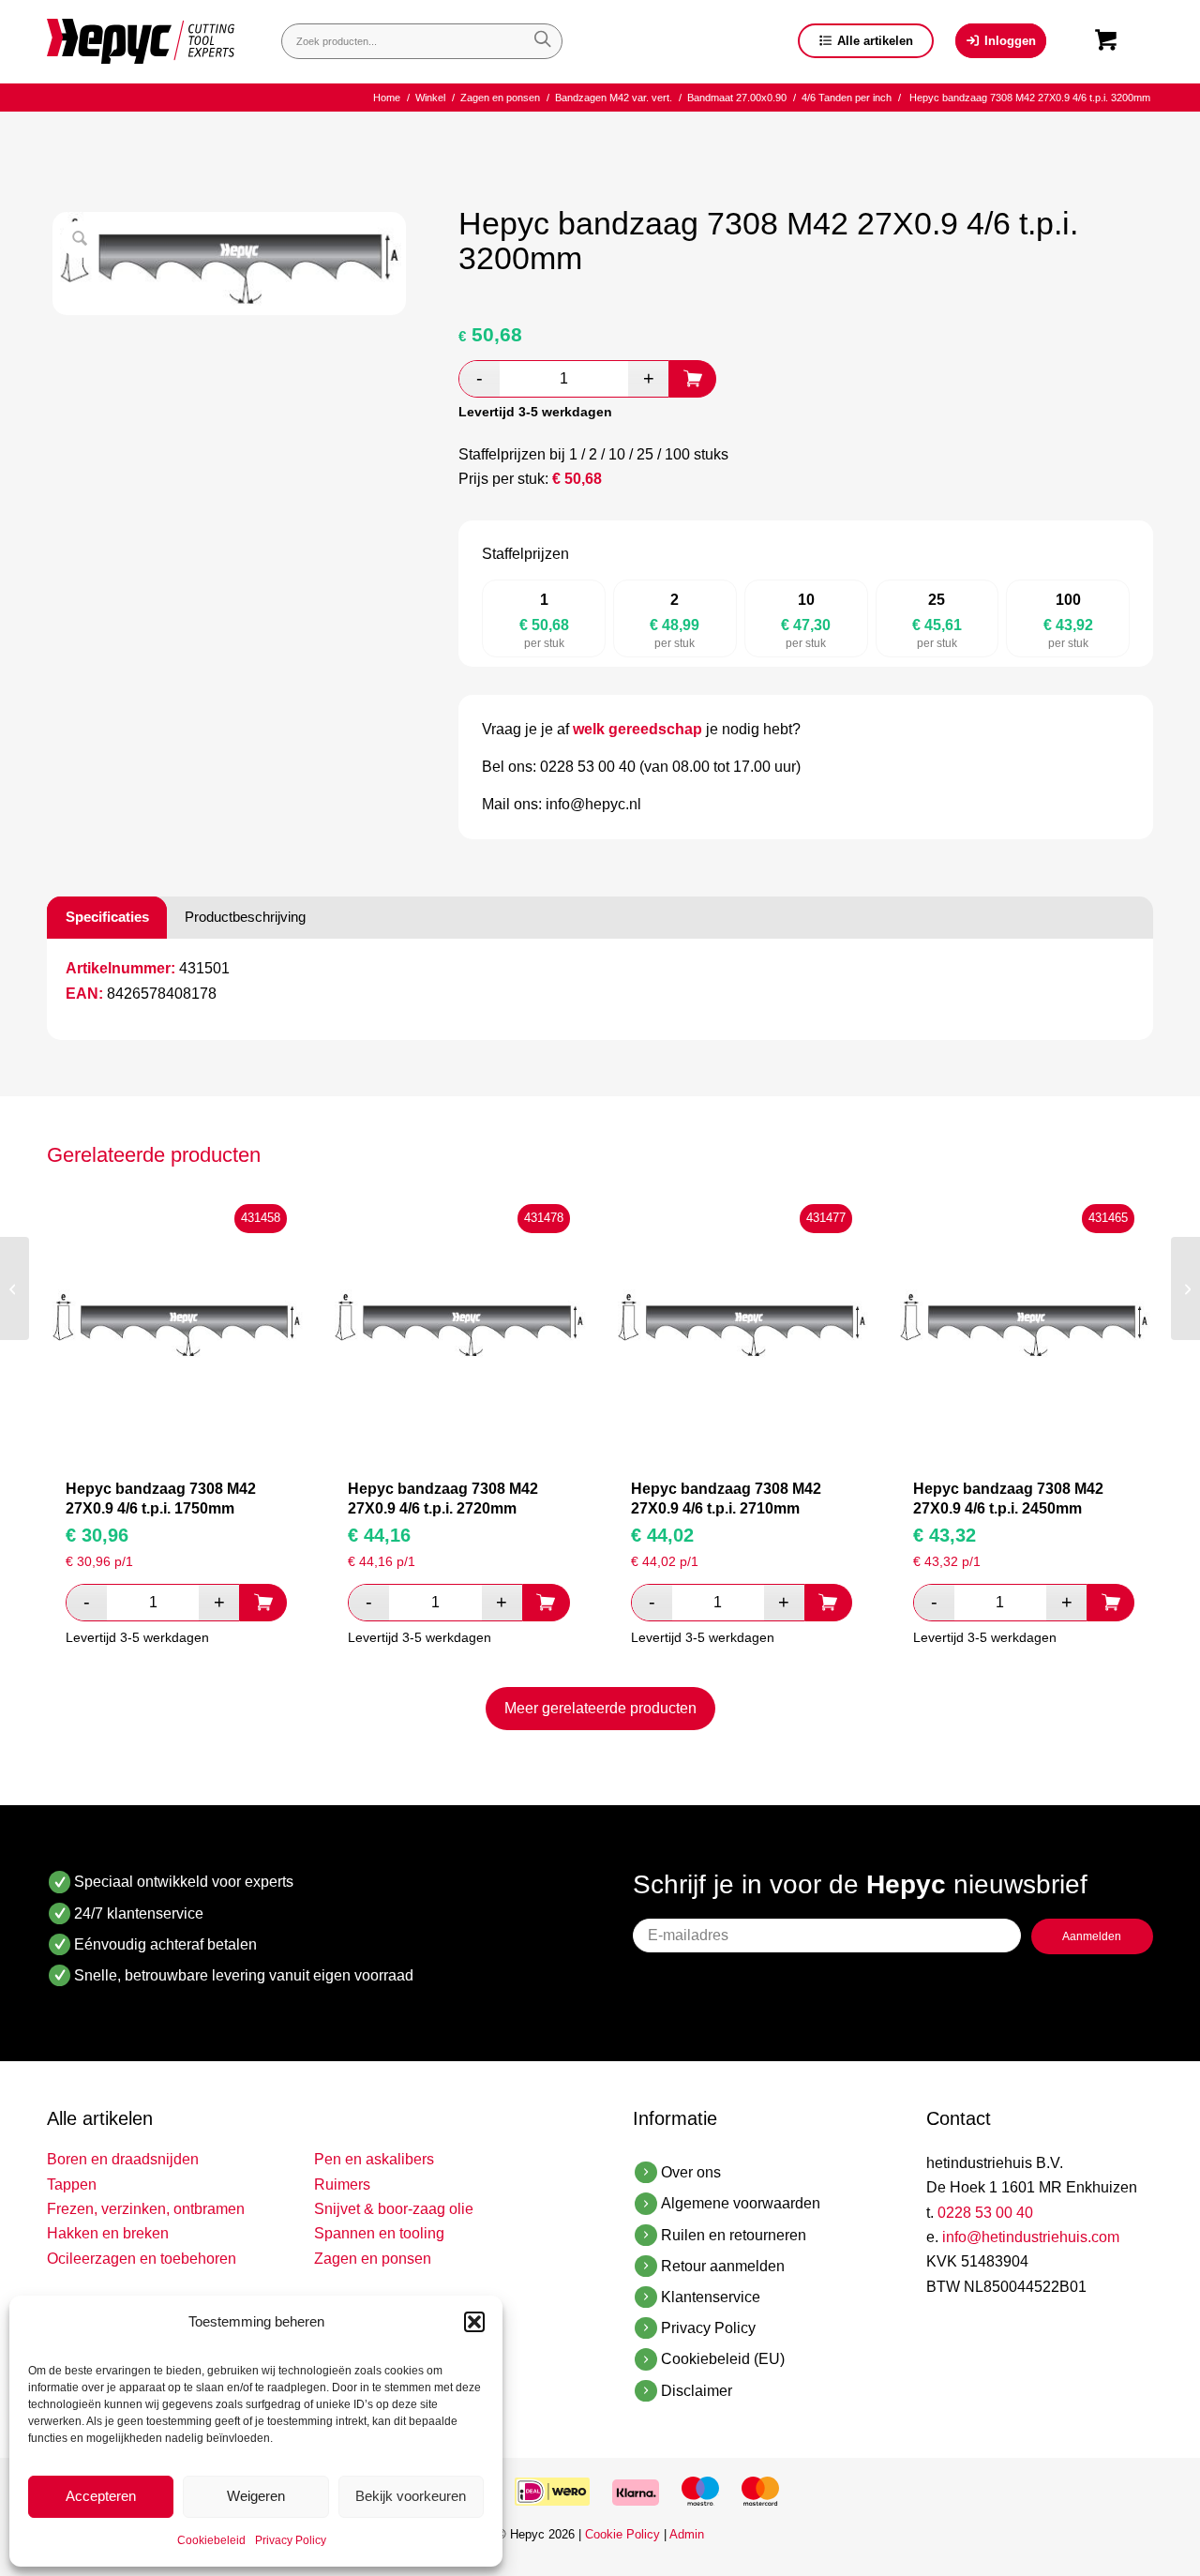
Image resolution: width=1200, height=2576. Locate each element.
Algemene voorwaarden (741, 2203)
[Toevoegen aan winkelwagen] (693, 379)
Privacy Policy (291, 2540)
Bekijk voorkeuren (411, 2496)
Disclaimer (697, 2391)
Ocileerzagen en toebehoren (142, 2259)
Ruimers (342, 2184)
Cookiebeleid (211, 2540)
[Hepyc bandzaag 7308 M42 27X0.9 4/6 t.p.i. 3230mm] (1185, 1288)
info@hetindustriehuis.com (1031, 2237)
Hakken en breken (108, 2233)
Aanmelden (1092, 1936)
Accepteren (101, 2496)
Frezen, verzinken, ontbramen (146, 2209)
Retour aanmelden (723, 2266)
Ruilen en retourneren (734, 2235)
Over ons (691, 2172)
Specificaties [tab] (107, 917)
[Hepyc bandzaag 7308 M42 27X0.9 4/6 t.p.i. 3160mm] (15, 1288)
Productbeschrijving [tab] (245, 917)
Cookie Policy (622, 2534)
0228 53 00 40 (985, 2213)
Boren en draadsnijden (123, 2159)
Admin (687, 2534)
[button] (474, 2322)
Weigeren (256, 2496)
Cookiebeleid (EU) (723, 2359)
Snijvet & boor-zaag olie (394, 2209)
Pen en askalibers (374, 2159)
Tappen (72, 2184)
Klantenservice (711, 2297)
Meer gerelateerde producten (600, 1708)
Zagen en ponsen (373, 2259)
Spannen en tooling (379, 2233)
